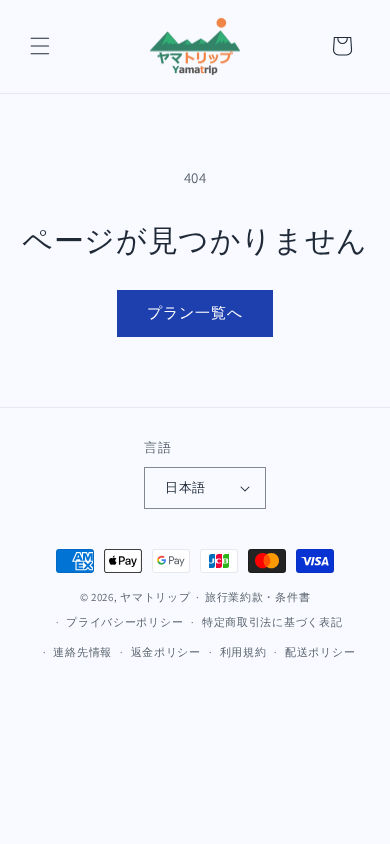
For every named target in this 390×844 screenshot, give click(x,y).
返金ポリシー (166, 652)
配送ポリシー (320, 652)
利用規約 (243, 652)
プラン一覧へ (195, 312)
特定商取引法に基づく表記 (272, 622)
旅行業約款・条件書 (257, 597)
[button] (40, 46)
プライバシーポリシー (124, 622)
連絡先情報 (82, 652)
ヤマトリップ (155, 597)
